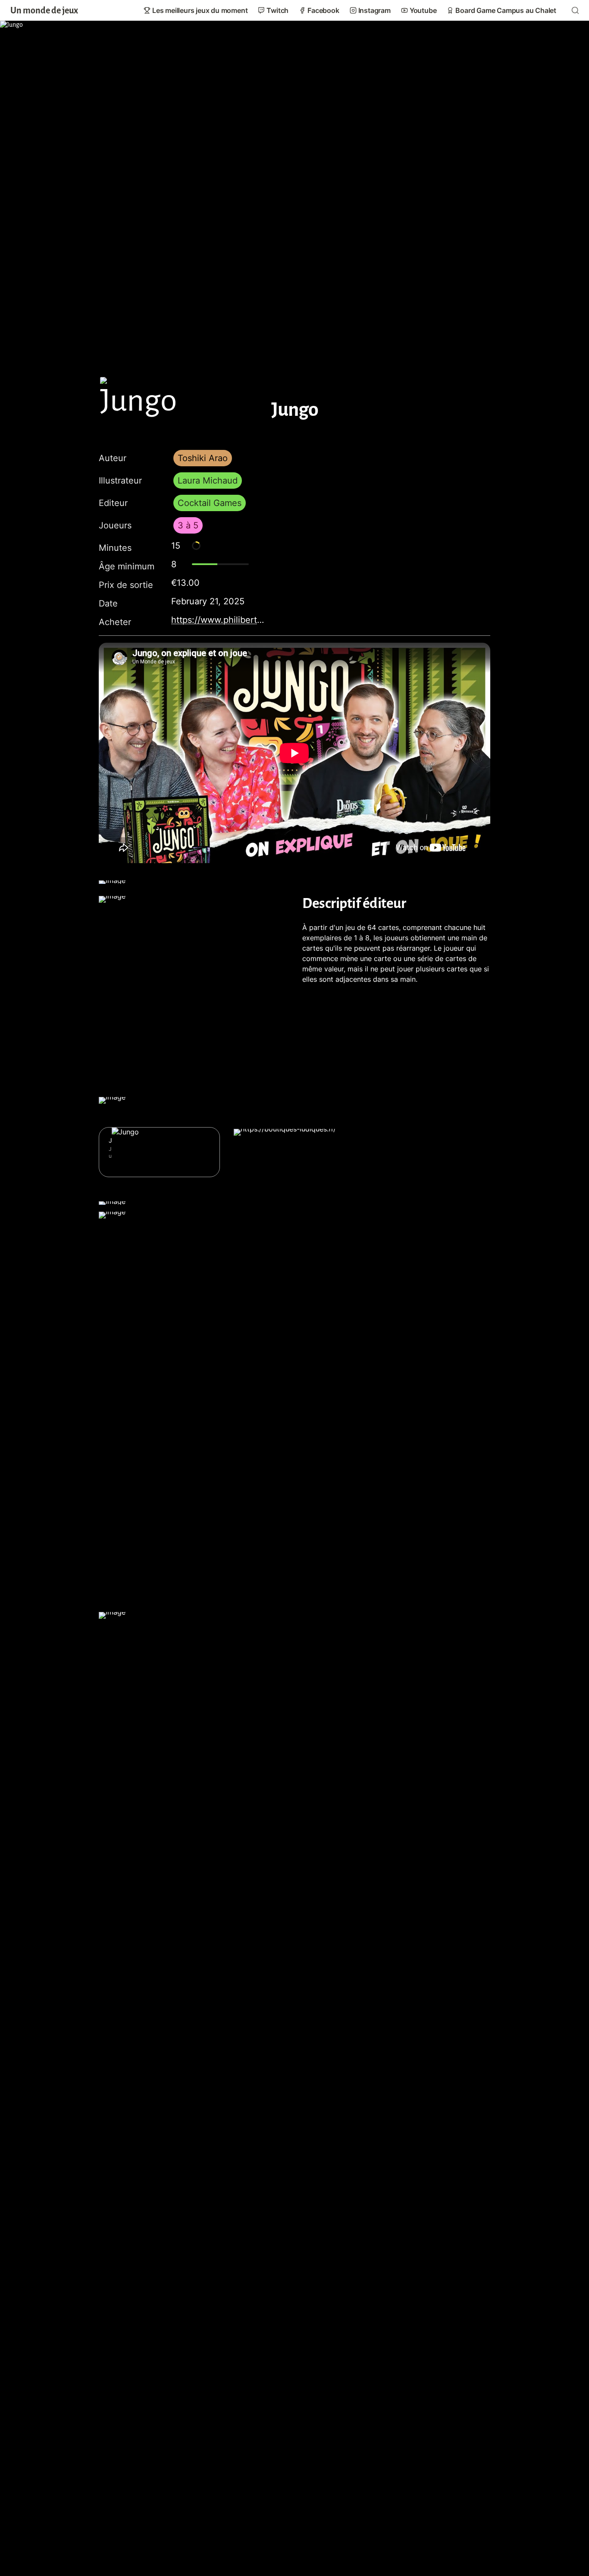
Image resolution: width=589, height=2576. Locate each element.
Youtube (423, 10)
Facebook (323, 10)
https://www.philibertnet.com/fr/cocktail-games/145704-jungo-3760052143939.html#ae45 (219, 620)
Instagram (374, 10)
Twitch (277, 10)
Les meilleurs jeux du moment (200, 10)
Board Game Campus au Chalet (506, 10)
